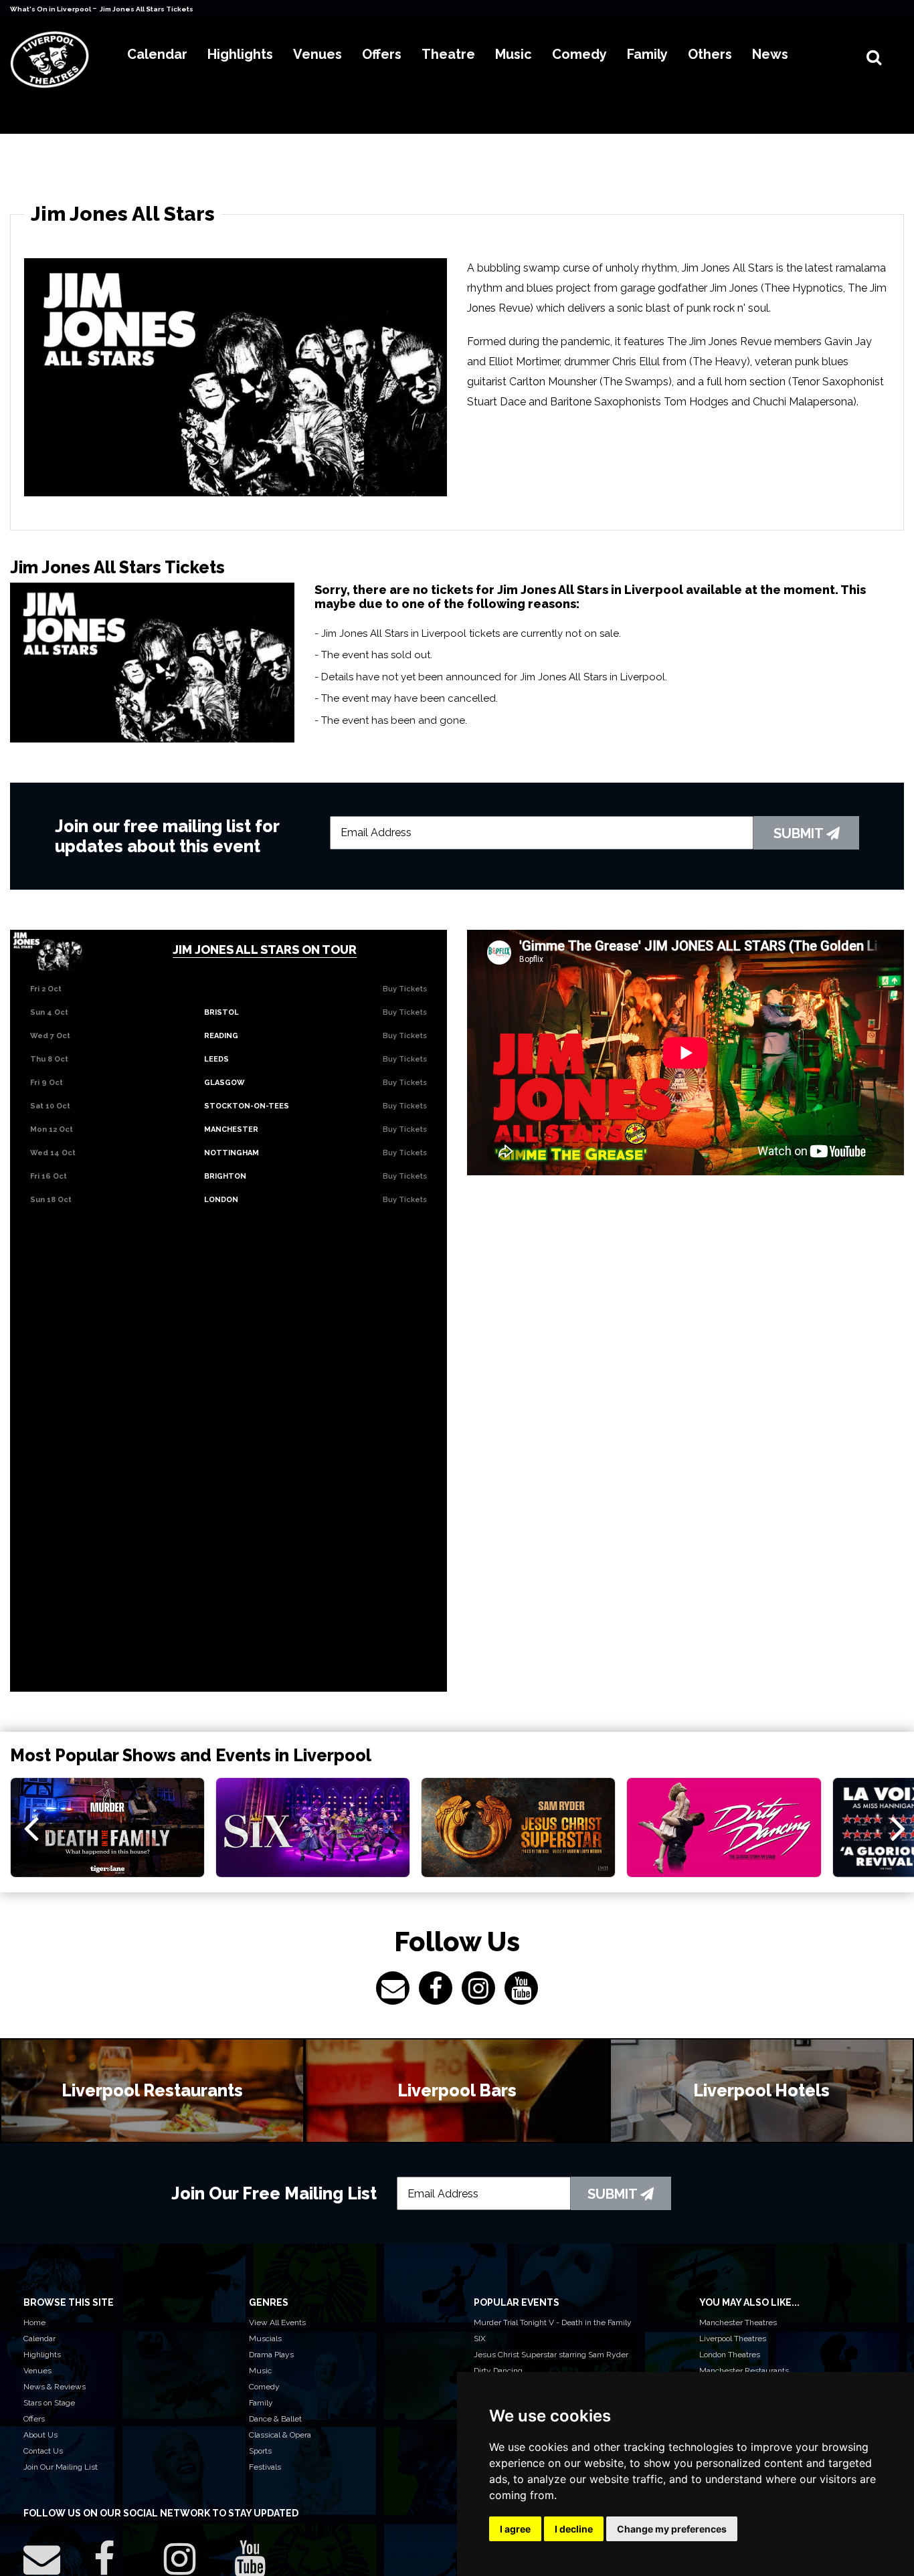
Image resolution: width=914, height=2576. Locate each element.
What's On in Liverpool (51, 9)
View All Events (277, 2322)
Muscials (265, 2339)
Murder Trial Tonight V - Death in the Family (553, 2322)
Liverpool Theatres (733, 2339)
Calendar (39, 2339)
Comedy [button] (579, 54)
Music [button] (514, 54)
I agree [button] (515, 2529)
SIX (480, 2339)
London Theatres (730, 2355)
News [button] (770, 54)
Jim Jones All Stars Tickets (147, 9)
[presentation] (31, 1827)
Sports (260, 2451)
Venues (37, 2371)
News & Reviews (55, 2387)
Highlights (42, 2355)
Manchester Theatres (738, 2322)
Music (260, 2371)
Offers (34, 2419)
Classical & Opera (280, 2435)
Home (34, 2322)
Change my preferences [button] (672, 2529)
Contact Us (43, 2451)
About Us (40, 2435)
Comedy (264, 2387)
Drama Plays (271, 2355)
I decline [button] (574, 2529)
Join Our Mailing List (61, 2467)
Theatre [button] (448, 54)
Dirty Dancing (498, 2371)
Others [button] (710, 54)
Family (261, 2403)
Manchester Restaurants (744, 2371)
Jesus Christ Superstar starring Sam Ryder (551, 2355)
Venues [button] (317, 54)
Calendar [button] (157, 54)
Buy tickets (405, 989)
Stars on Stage (49, 2403)
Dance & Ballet (275, 2419)
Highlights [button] (240, 54)
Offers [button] (382, 54)
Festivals (265, 2467)
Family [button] (647, 54)
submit (800, 833)
